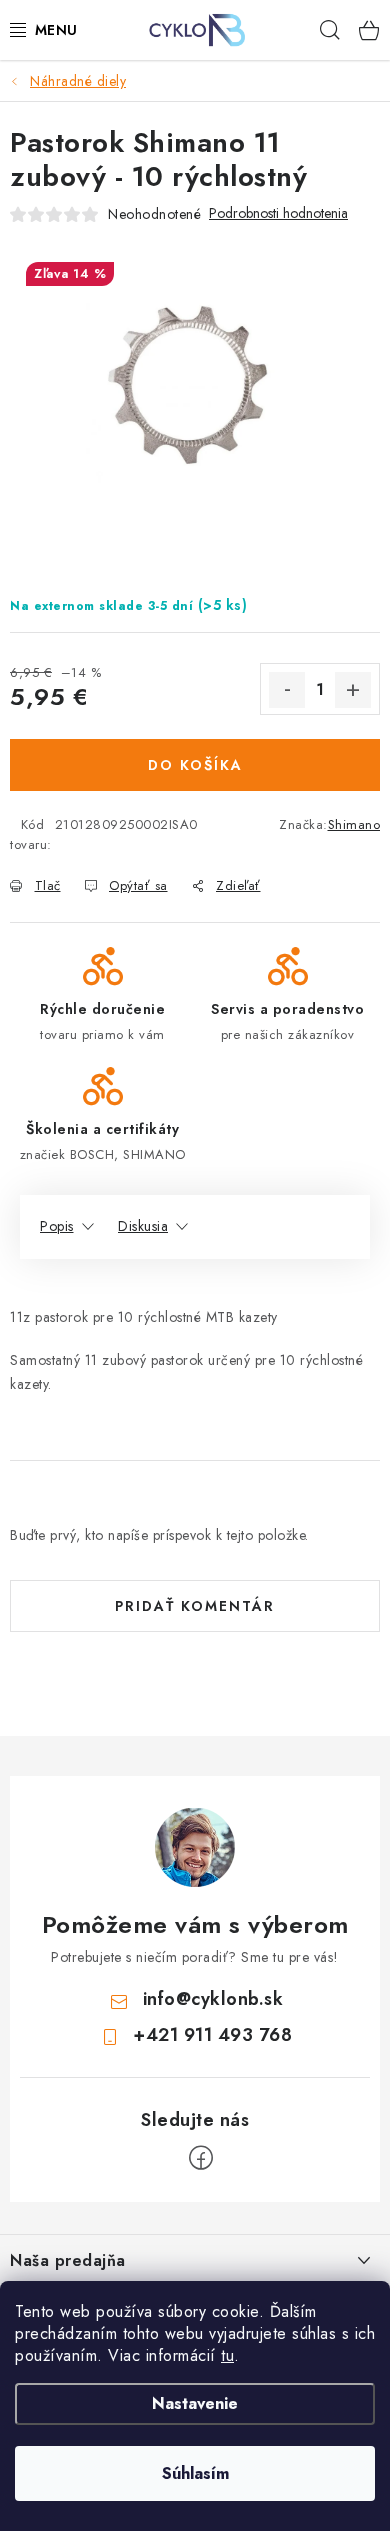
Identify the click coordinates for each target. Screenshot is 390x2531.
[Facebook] (201, 2158)
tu (227, 2355)
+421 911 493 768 (212, 2035)
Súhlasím (195, 2473)
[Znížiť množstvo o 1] (287, 690)
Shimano (354, 824)
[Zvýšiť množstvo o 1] (353, 690)
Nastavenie (195, 2403)
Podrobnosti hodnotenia (278, 213)
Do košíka (195, 765)
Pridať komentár (195, 1606)
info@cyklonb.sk (213, 1999)
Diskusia (143, 1226)
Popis (57, 1226)
